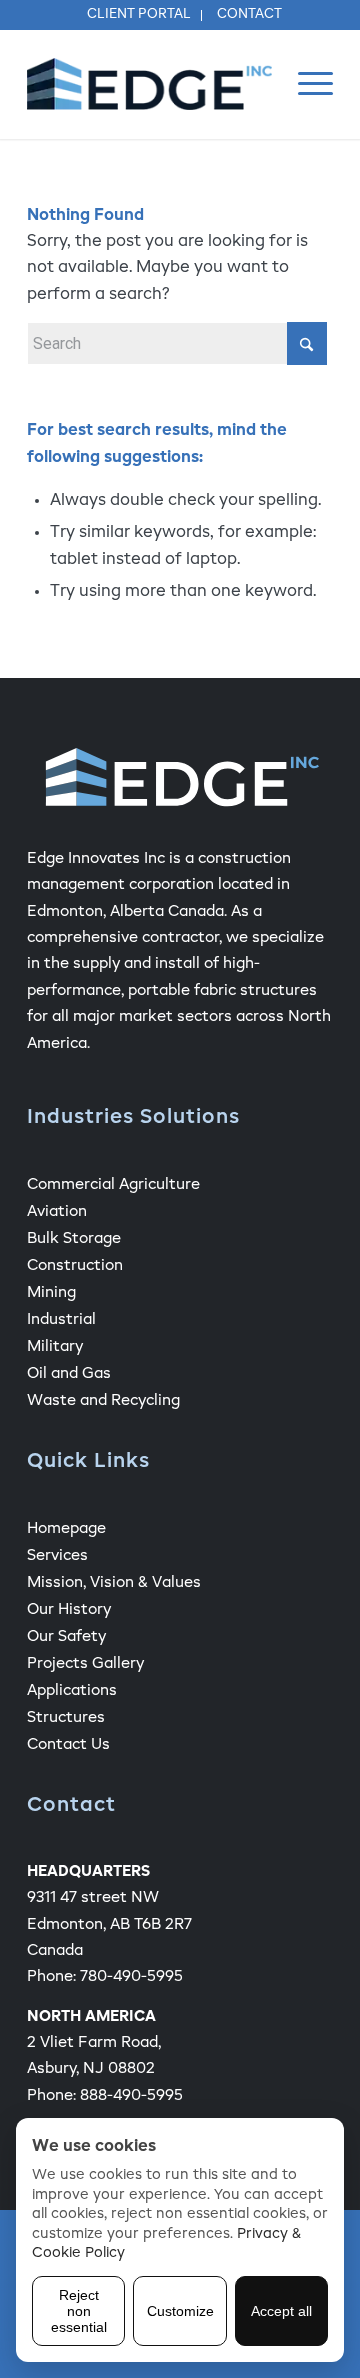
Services (57, 1555)
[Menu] (305, 84)
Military (55, 1346)
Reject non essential (79, 2311)
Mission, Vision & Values (114, 1582)
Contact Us (68, 1744)
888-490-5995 (131, 2095)
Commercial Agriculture (113, 1184)
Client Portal (139, 14)
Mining (51, 1292)
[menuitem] (139, 15)
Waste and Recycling (103, 1400)
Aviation (57, 1211)
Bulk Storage (74, 1238)
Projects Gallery (85, 1663)
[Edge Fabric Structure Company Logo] (149, 84)
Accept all (281, 2311)
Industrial (61, 1319)
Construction (75, 1265)
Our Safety (66, 1636)
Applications (72, 1690)
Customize (180, 2311)
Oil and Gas (69, 1373)
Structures (66, 1717)
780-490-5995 (131, 1976)
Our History (69, 1609)
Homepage (66, 1528)
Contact (249, 14)
